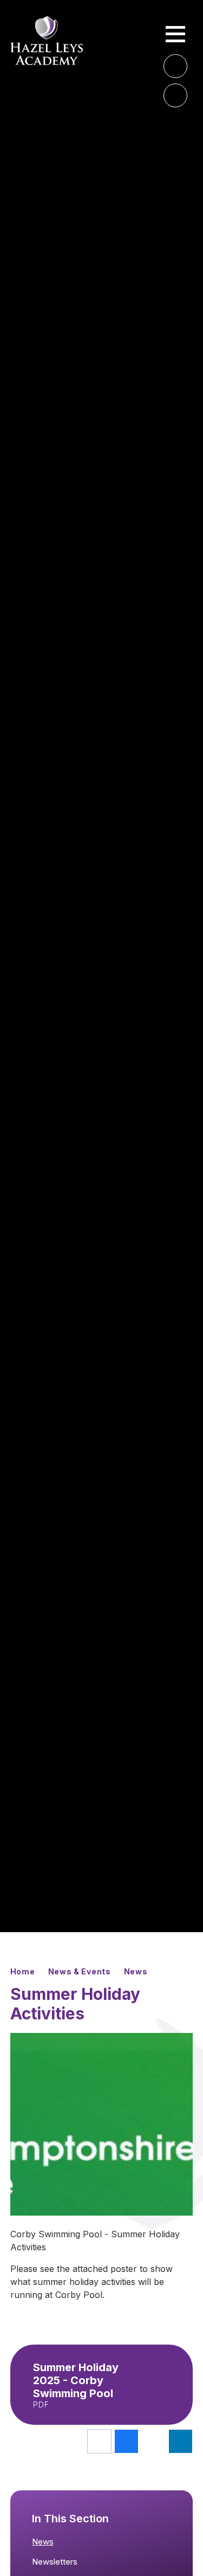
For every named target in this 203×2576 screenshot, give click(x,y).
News (136, 1971)
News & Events (80, 1971)
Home (23, 1971)
